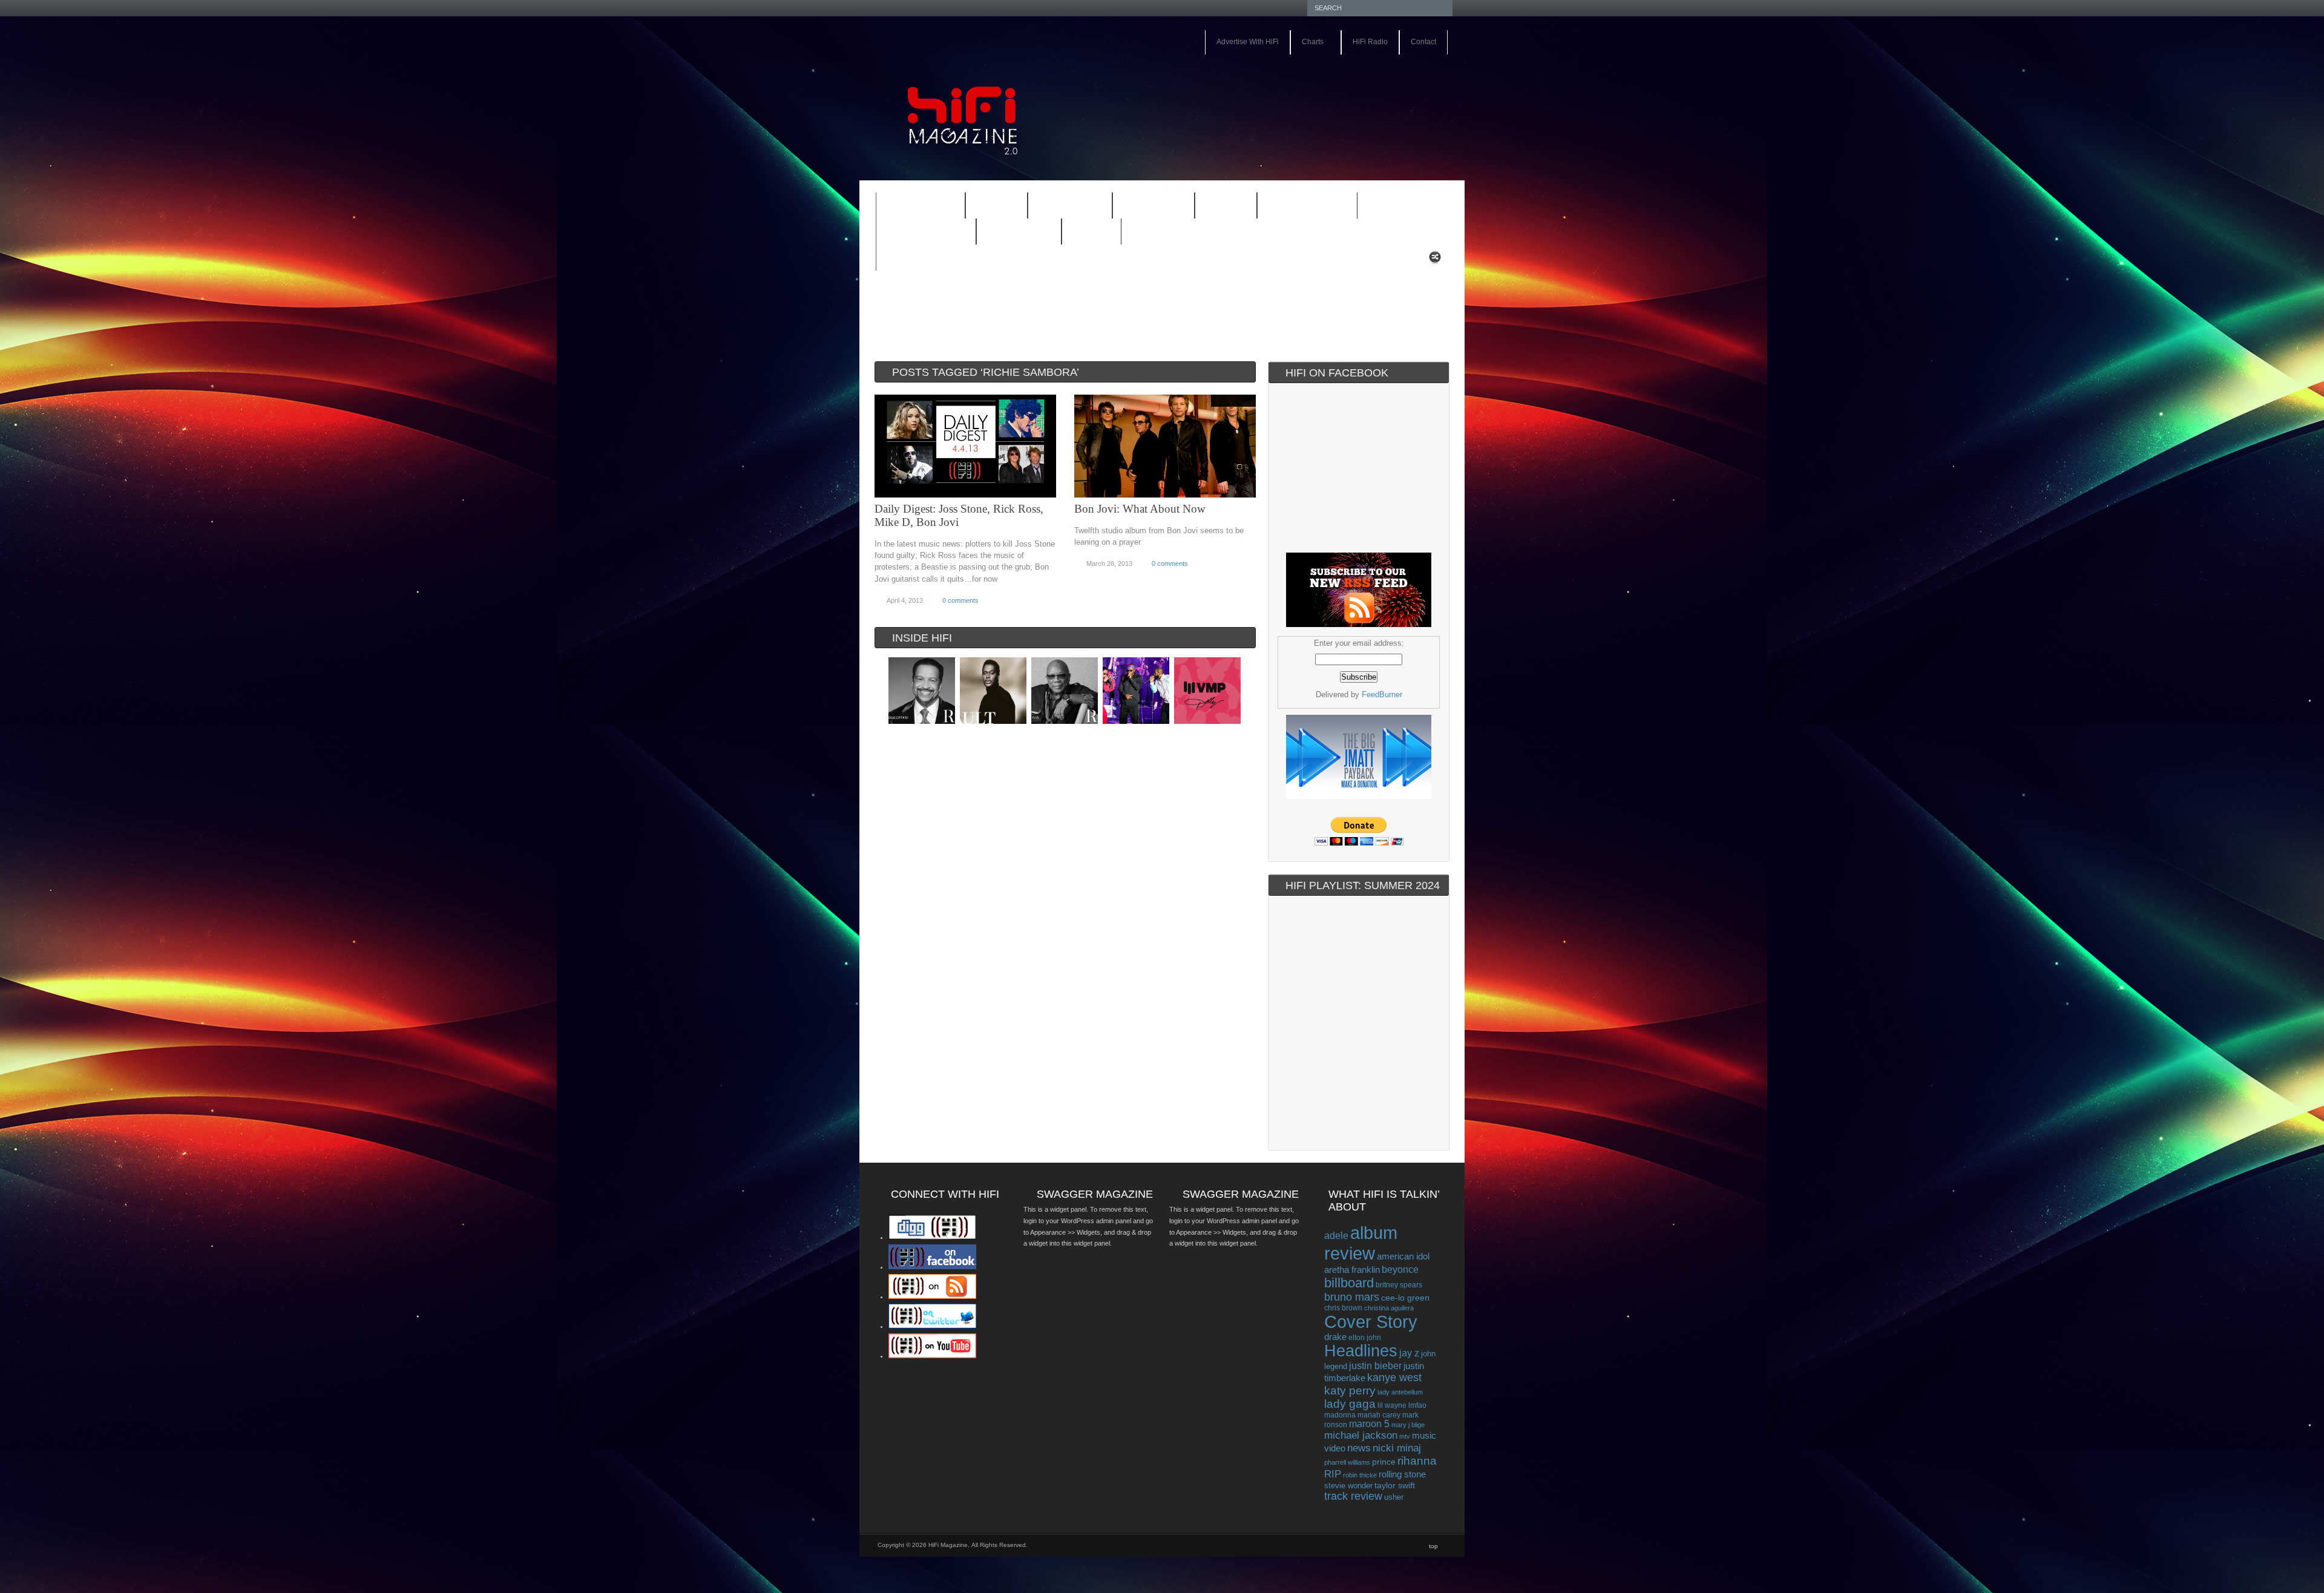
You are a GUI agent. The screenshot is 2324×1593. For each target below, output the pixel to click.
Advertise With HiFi (1248, 42)
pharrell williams (1347, 1462)
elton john (1365, 1337)
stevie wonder (1348, 1486)
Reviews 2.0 (918, 233)
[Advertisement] (1311, 89)
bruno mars (1352, 1297)
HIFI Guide (1070, 206)
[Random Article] (1435, 261)
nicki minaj (1397, 1448)
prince (1384, 1462)
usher (1394, 1497)
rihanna (1417, 1461)
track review (1353, 1496)
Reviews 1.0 (1299, 207)
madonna (1340, 1415)
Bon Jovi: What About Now (1140, 509)
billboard (1349, 1283)
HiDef (989, 207)
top (1433, 1546)
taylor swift (1395, 1485)
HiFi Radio (1370, 42)
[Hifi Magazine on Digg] (932, 1237)
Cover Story (1371, 1322)
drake (1335, 1337)
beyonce (1400, 1269)
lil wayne (1392, 1405)
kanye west (1394, 1378)
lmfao (1417, 1405)
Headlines (1361, 1351)
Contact (1423, 42)
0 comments (960, 600)
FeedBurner (1382, 695)
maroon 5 (1369, 1424)
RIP (1333, 1474)
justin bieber (1375, 1366)
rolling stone (1402, 1474)
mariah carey (1379, 1415)
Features (913, 207)
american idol (1403, 1256)
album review (1361, 1243)
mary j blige (1408, 1425)
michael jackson (1361, 1435)
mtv (1405, 1436)
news (1359, 1448)
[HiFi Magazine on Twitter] (932, 1326)
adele (1336, 1235)
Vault (1091, 232)
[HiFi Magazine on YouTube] (932, 1356)
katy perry (1350, 1391)
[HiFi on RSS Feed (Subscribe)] (932, 1296)
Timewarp (1019, 232)
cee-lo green (1405, 1298)
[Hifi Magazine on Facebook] (932, 1267)
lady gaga (1350, 1404)
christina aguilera (1389, 1308)
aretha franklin (1352, 1270)
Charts (1307, 43)
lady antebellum (1400, 1392)
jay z (1409, 1353)
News (1218, 207)
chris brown (1343, 1308)
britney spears (1399, 1285)
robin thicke (1360, 1475)
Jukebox (1146, 207)
